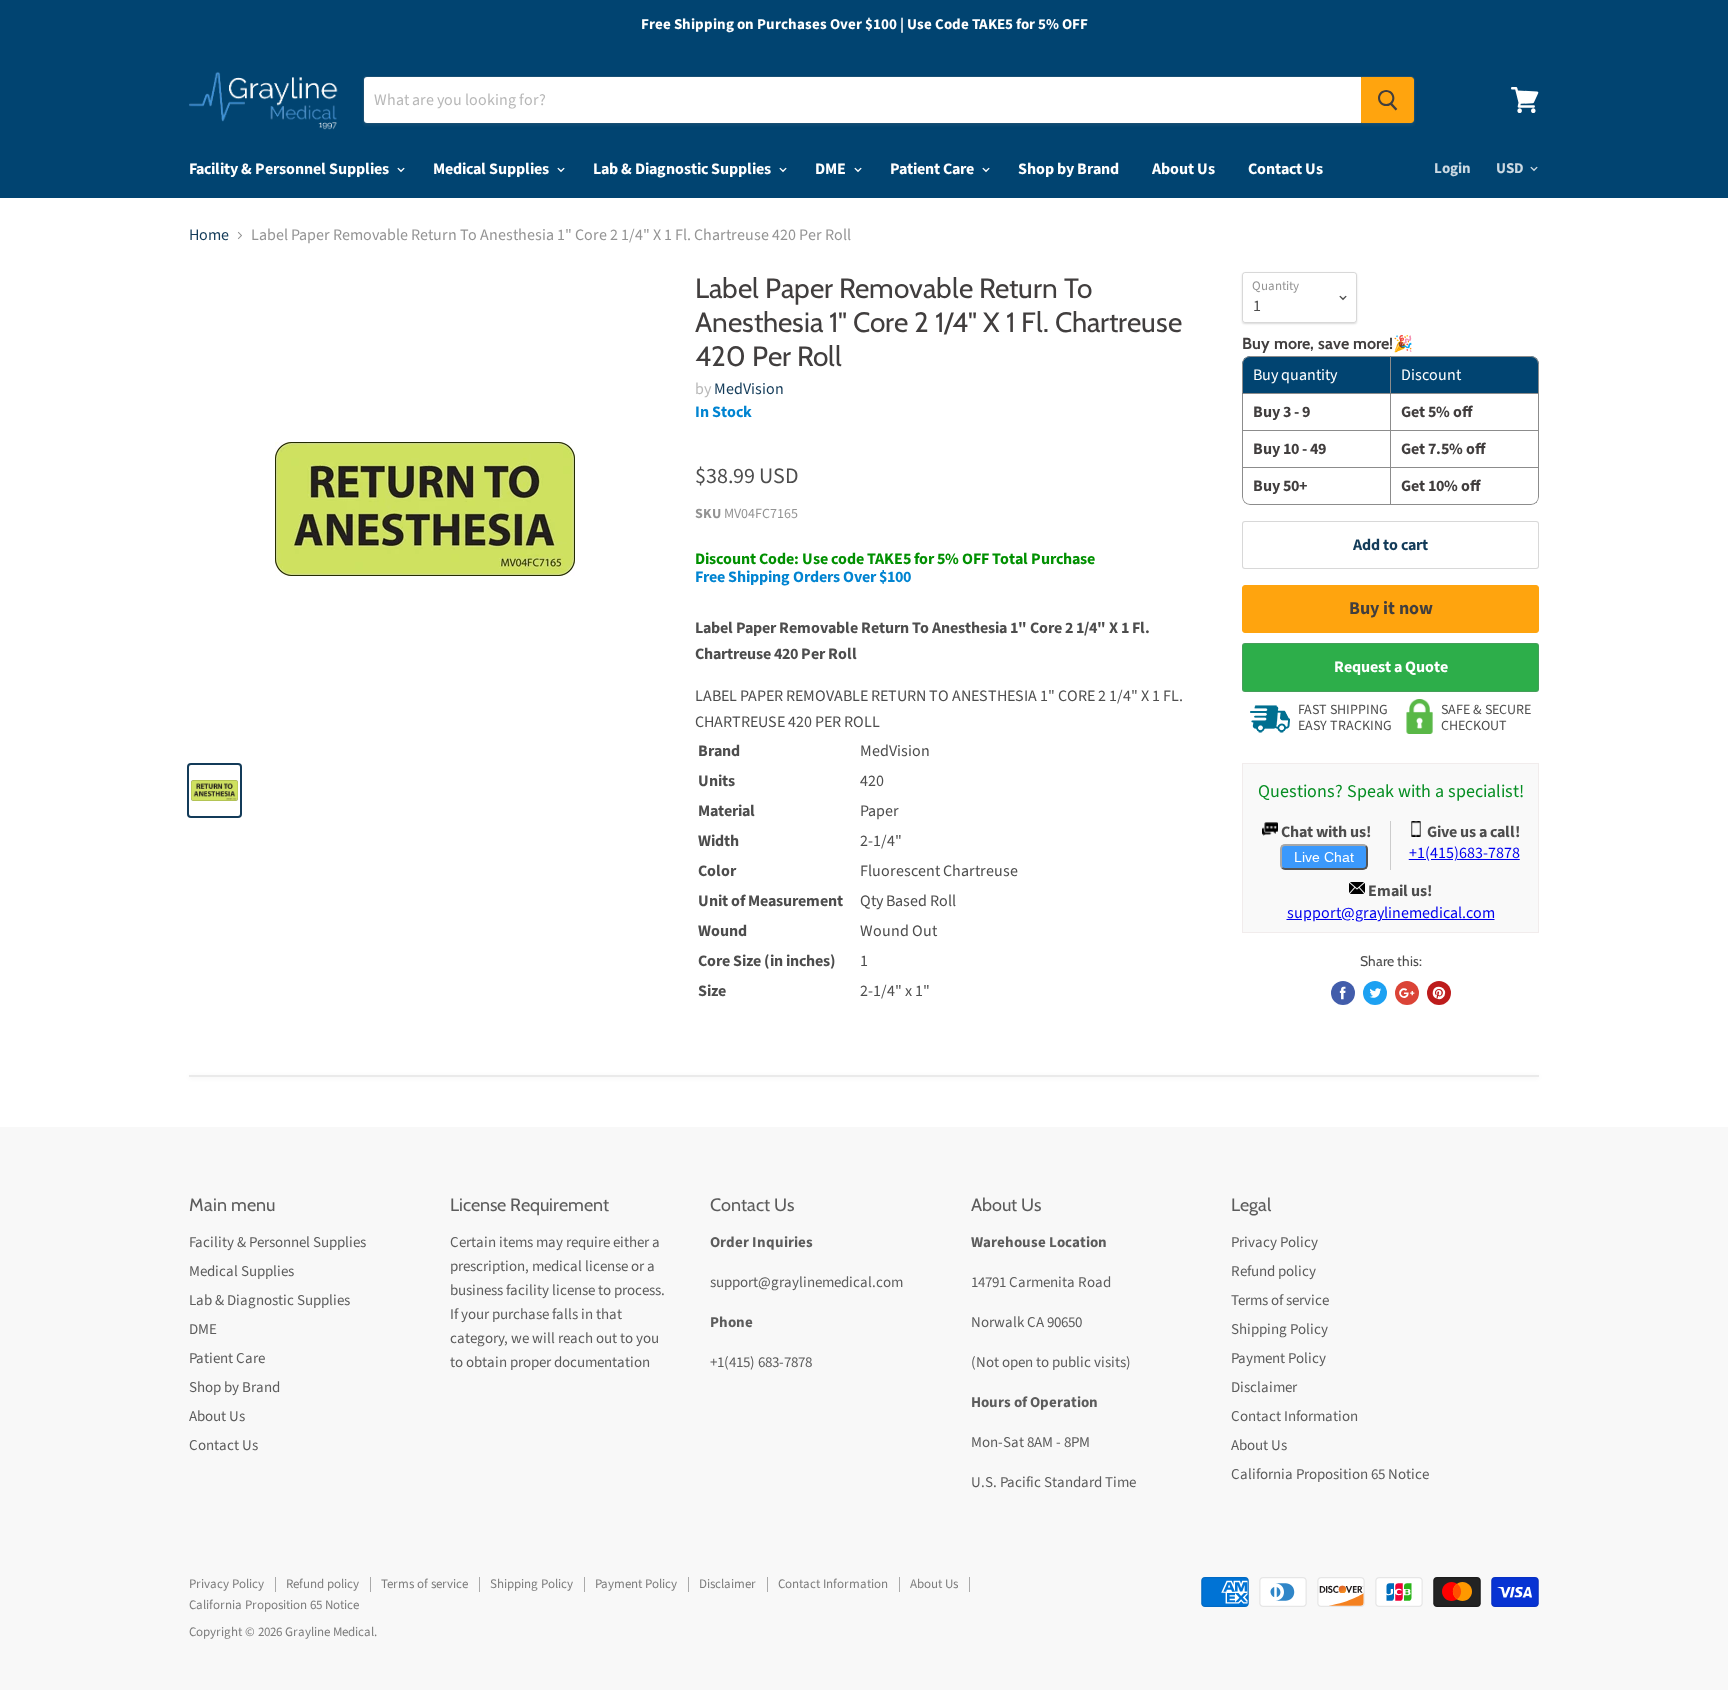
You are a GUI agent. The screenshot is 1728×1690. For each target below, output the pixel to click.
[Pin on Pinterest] (1439, 993)
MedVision (749, 389)
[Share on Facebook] (1343, 993)
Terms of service (1280, 1300)
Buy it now (1391, 608)
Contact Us (1285, 169)
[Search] (1387, 100)
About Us (1183, 169)
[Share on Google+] (1407, 993)
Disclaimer (1264, 1387)
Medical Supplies (492, 169)
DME (832, 169)
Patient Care (933, 169)
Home (209, 235)
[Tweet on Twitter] (1375, 993)
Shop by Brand (1068, 169)
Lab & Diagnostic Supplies (683, 169)
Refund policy (1273, 1271)
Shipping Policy (1279, 1329)
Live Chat (1324, 857)
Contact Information (1294, 1416)
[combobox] (862, 100)
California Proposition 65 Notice (1330, 1474)
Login (1452, 168)
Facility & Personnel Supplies (290, 169)
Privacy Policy (1274, 1242)
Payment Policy (1278, 1358)
